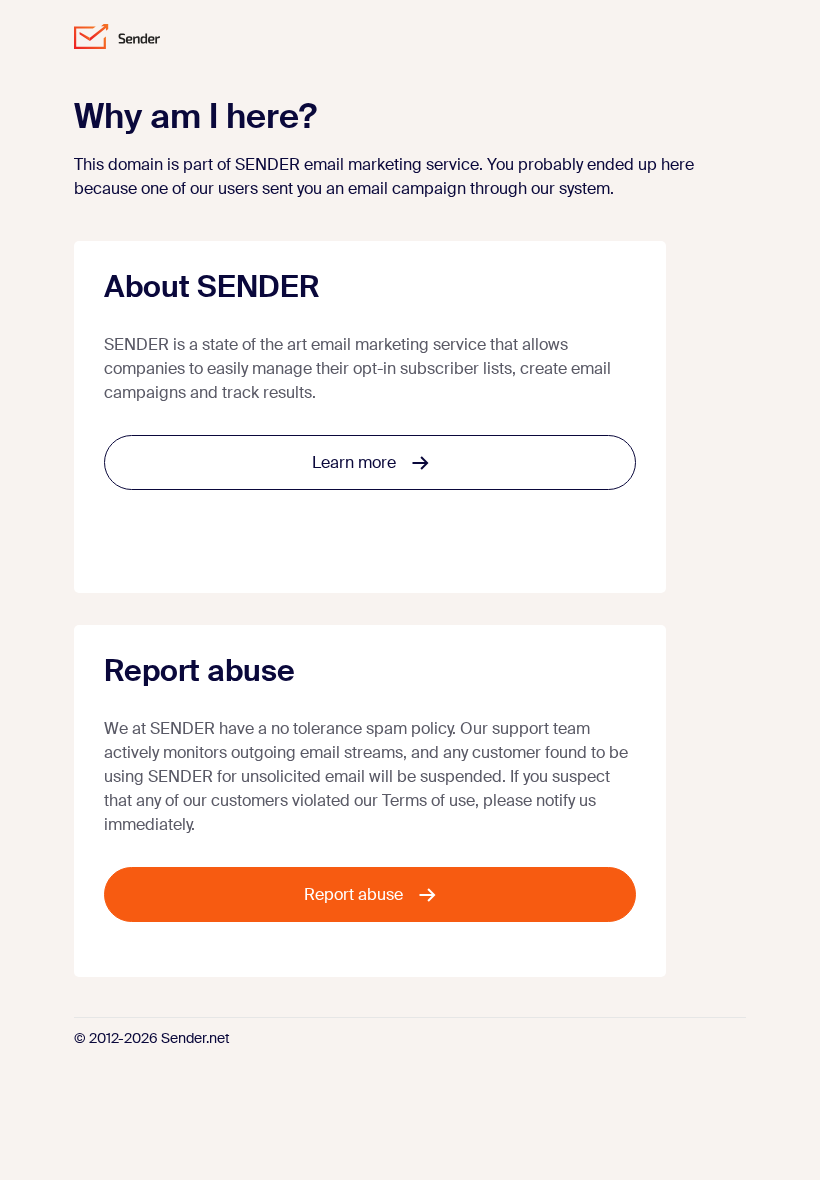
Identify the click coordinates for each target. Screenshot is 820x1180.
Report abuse (353, 894)
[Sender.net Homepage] (117, 36)
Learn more (354, 462)
